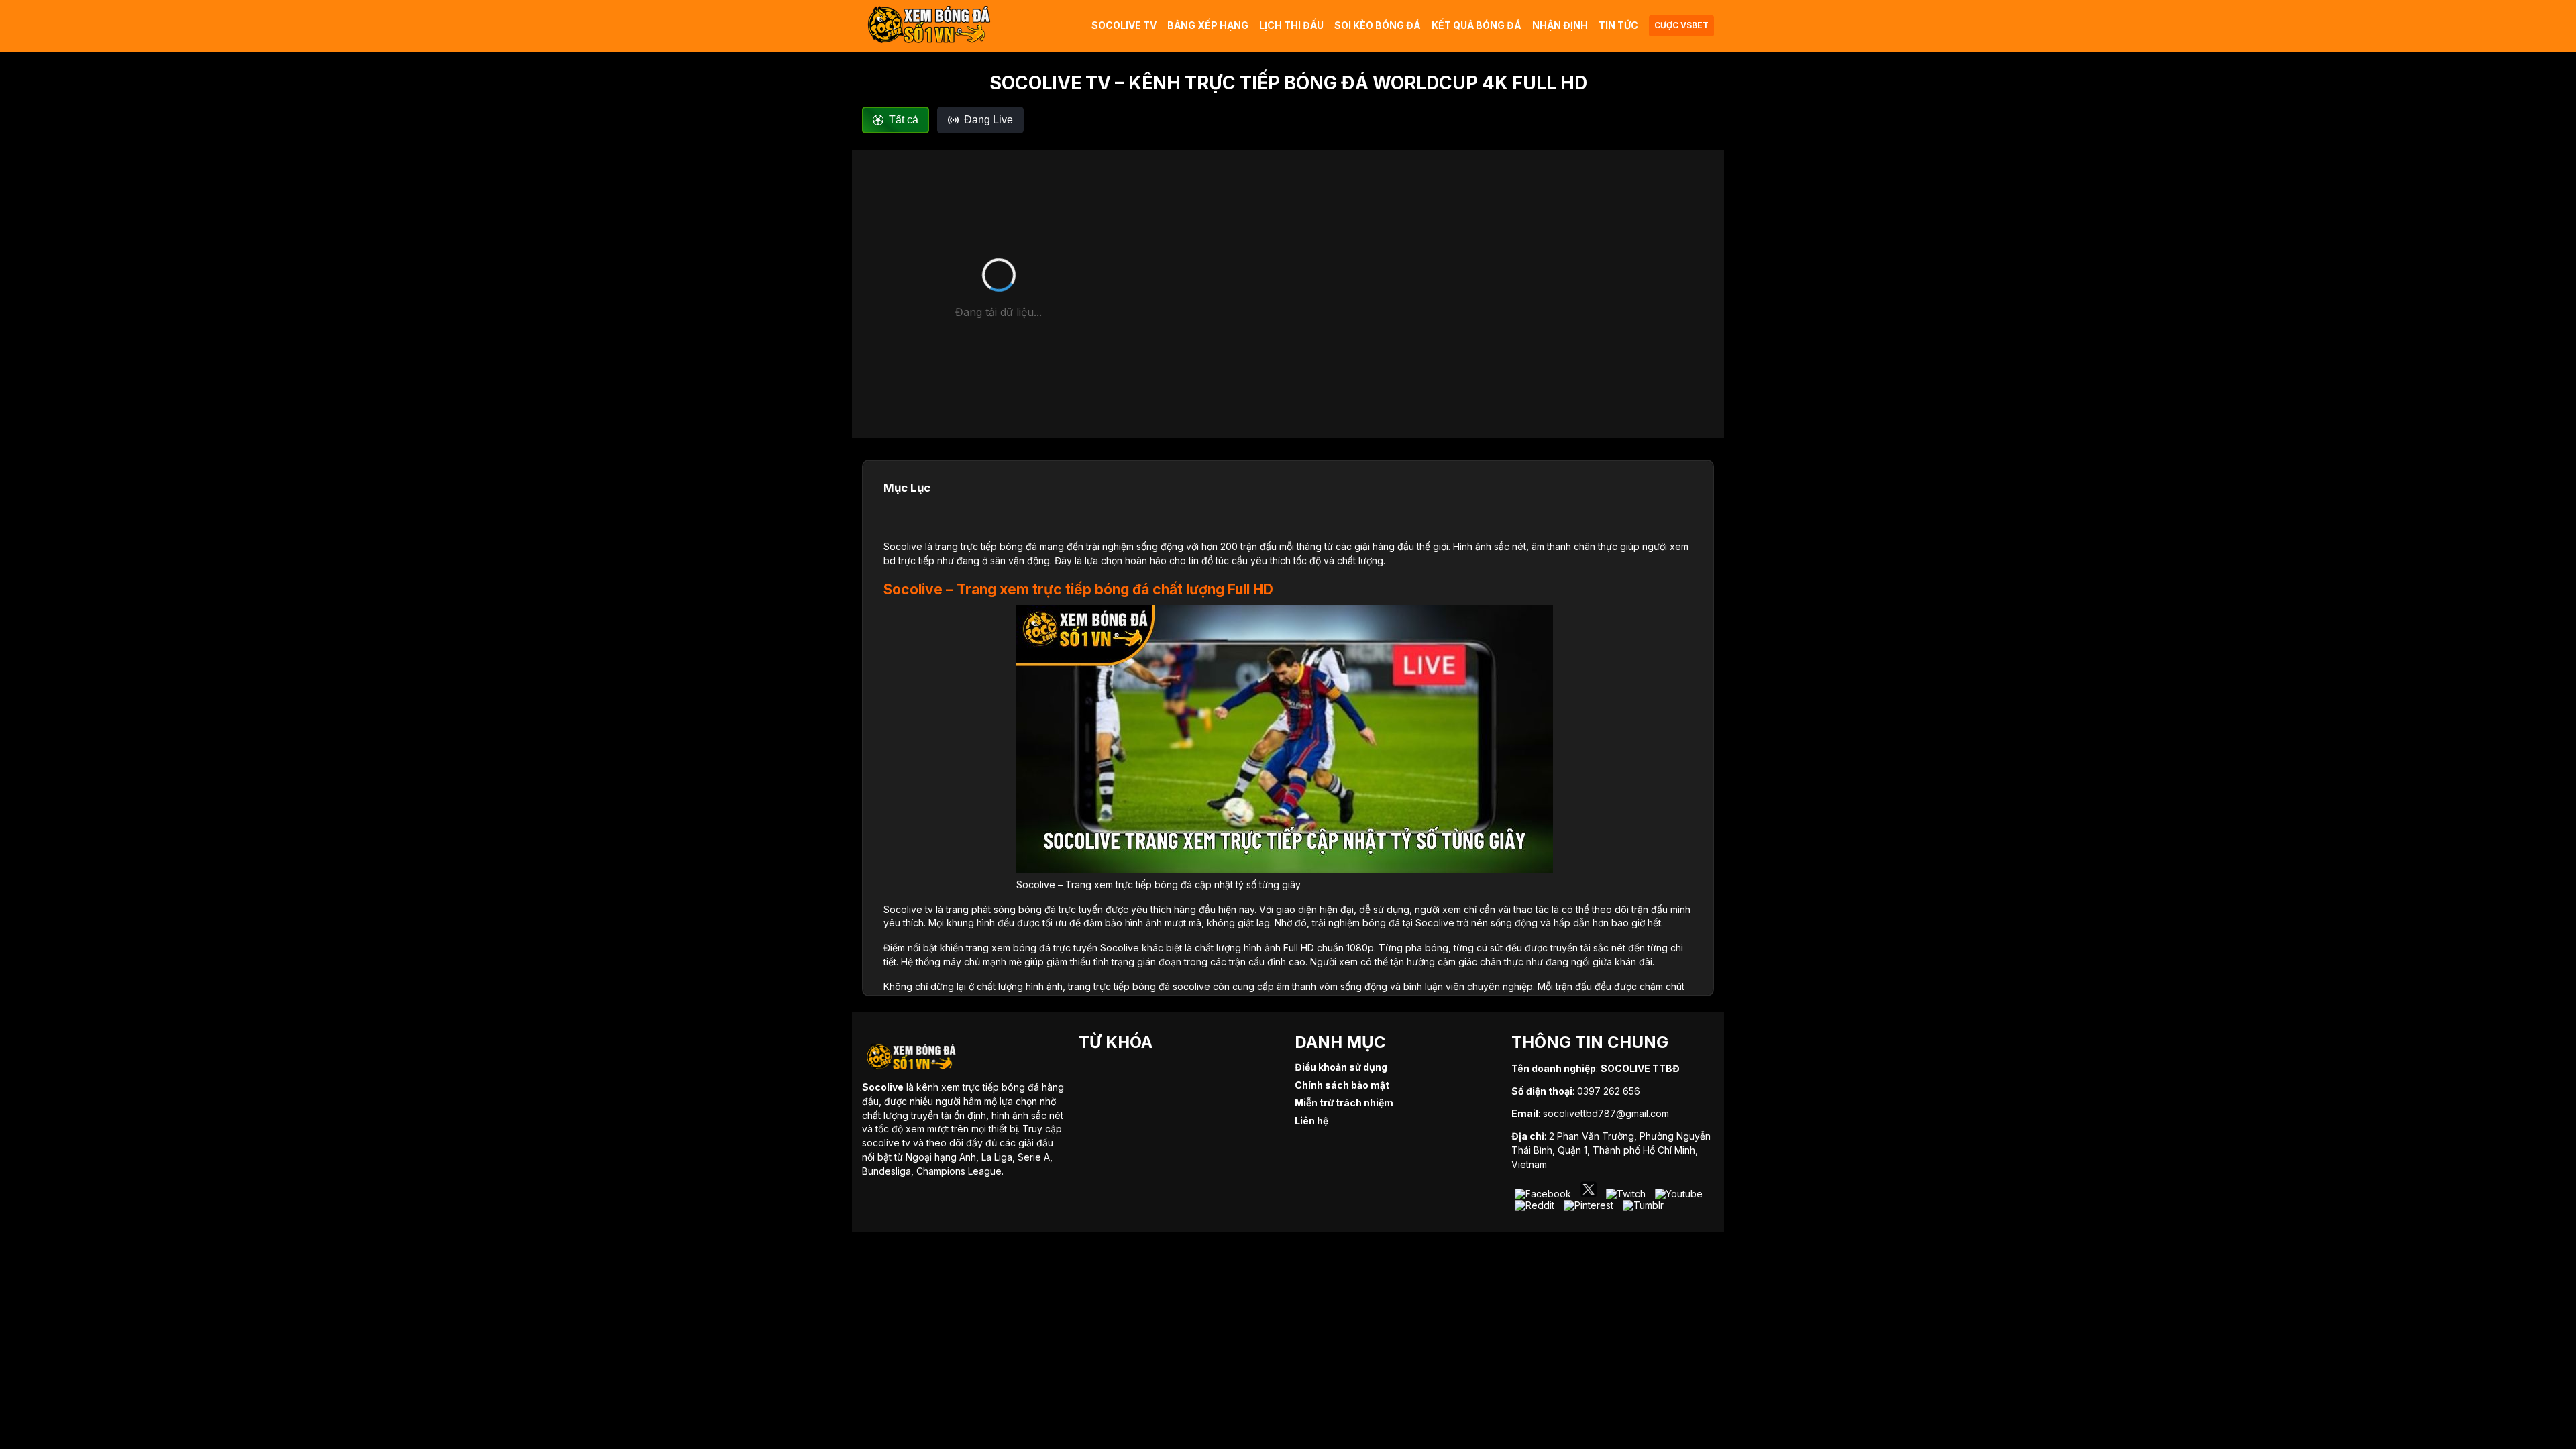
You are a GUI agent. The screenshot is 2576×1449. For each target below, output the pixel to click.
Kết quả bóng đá (1477, 25)
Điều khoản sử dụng (1341, 1067)
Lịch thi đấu (1291, 25)
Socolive (903, 546)
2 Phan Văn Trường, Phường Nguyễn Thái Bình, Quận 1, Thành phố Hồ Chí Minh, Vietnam (1611, 1150)
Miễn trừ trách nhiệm (1344, 1103)
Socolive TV (1124, 25)
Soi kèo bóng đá (1378, 25)
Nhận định (1560, 25)
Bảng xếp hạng (1208, 25)
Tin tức (1618, 25)
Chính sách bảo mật (1342, 1085)
